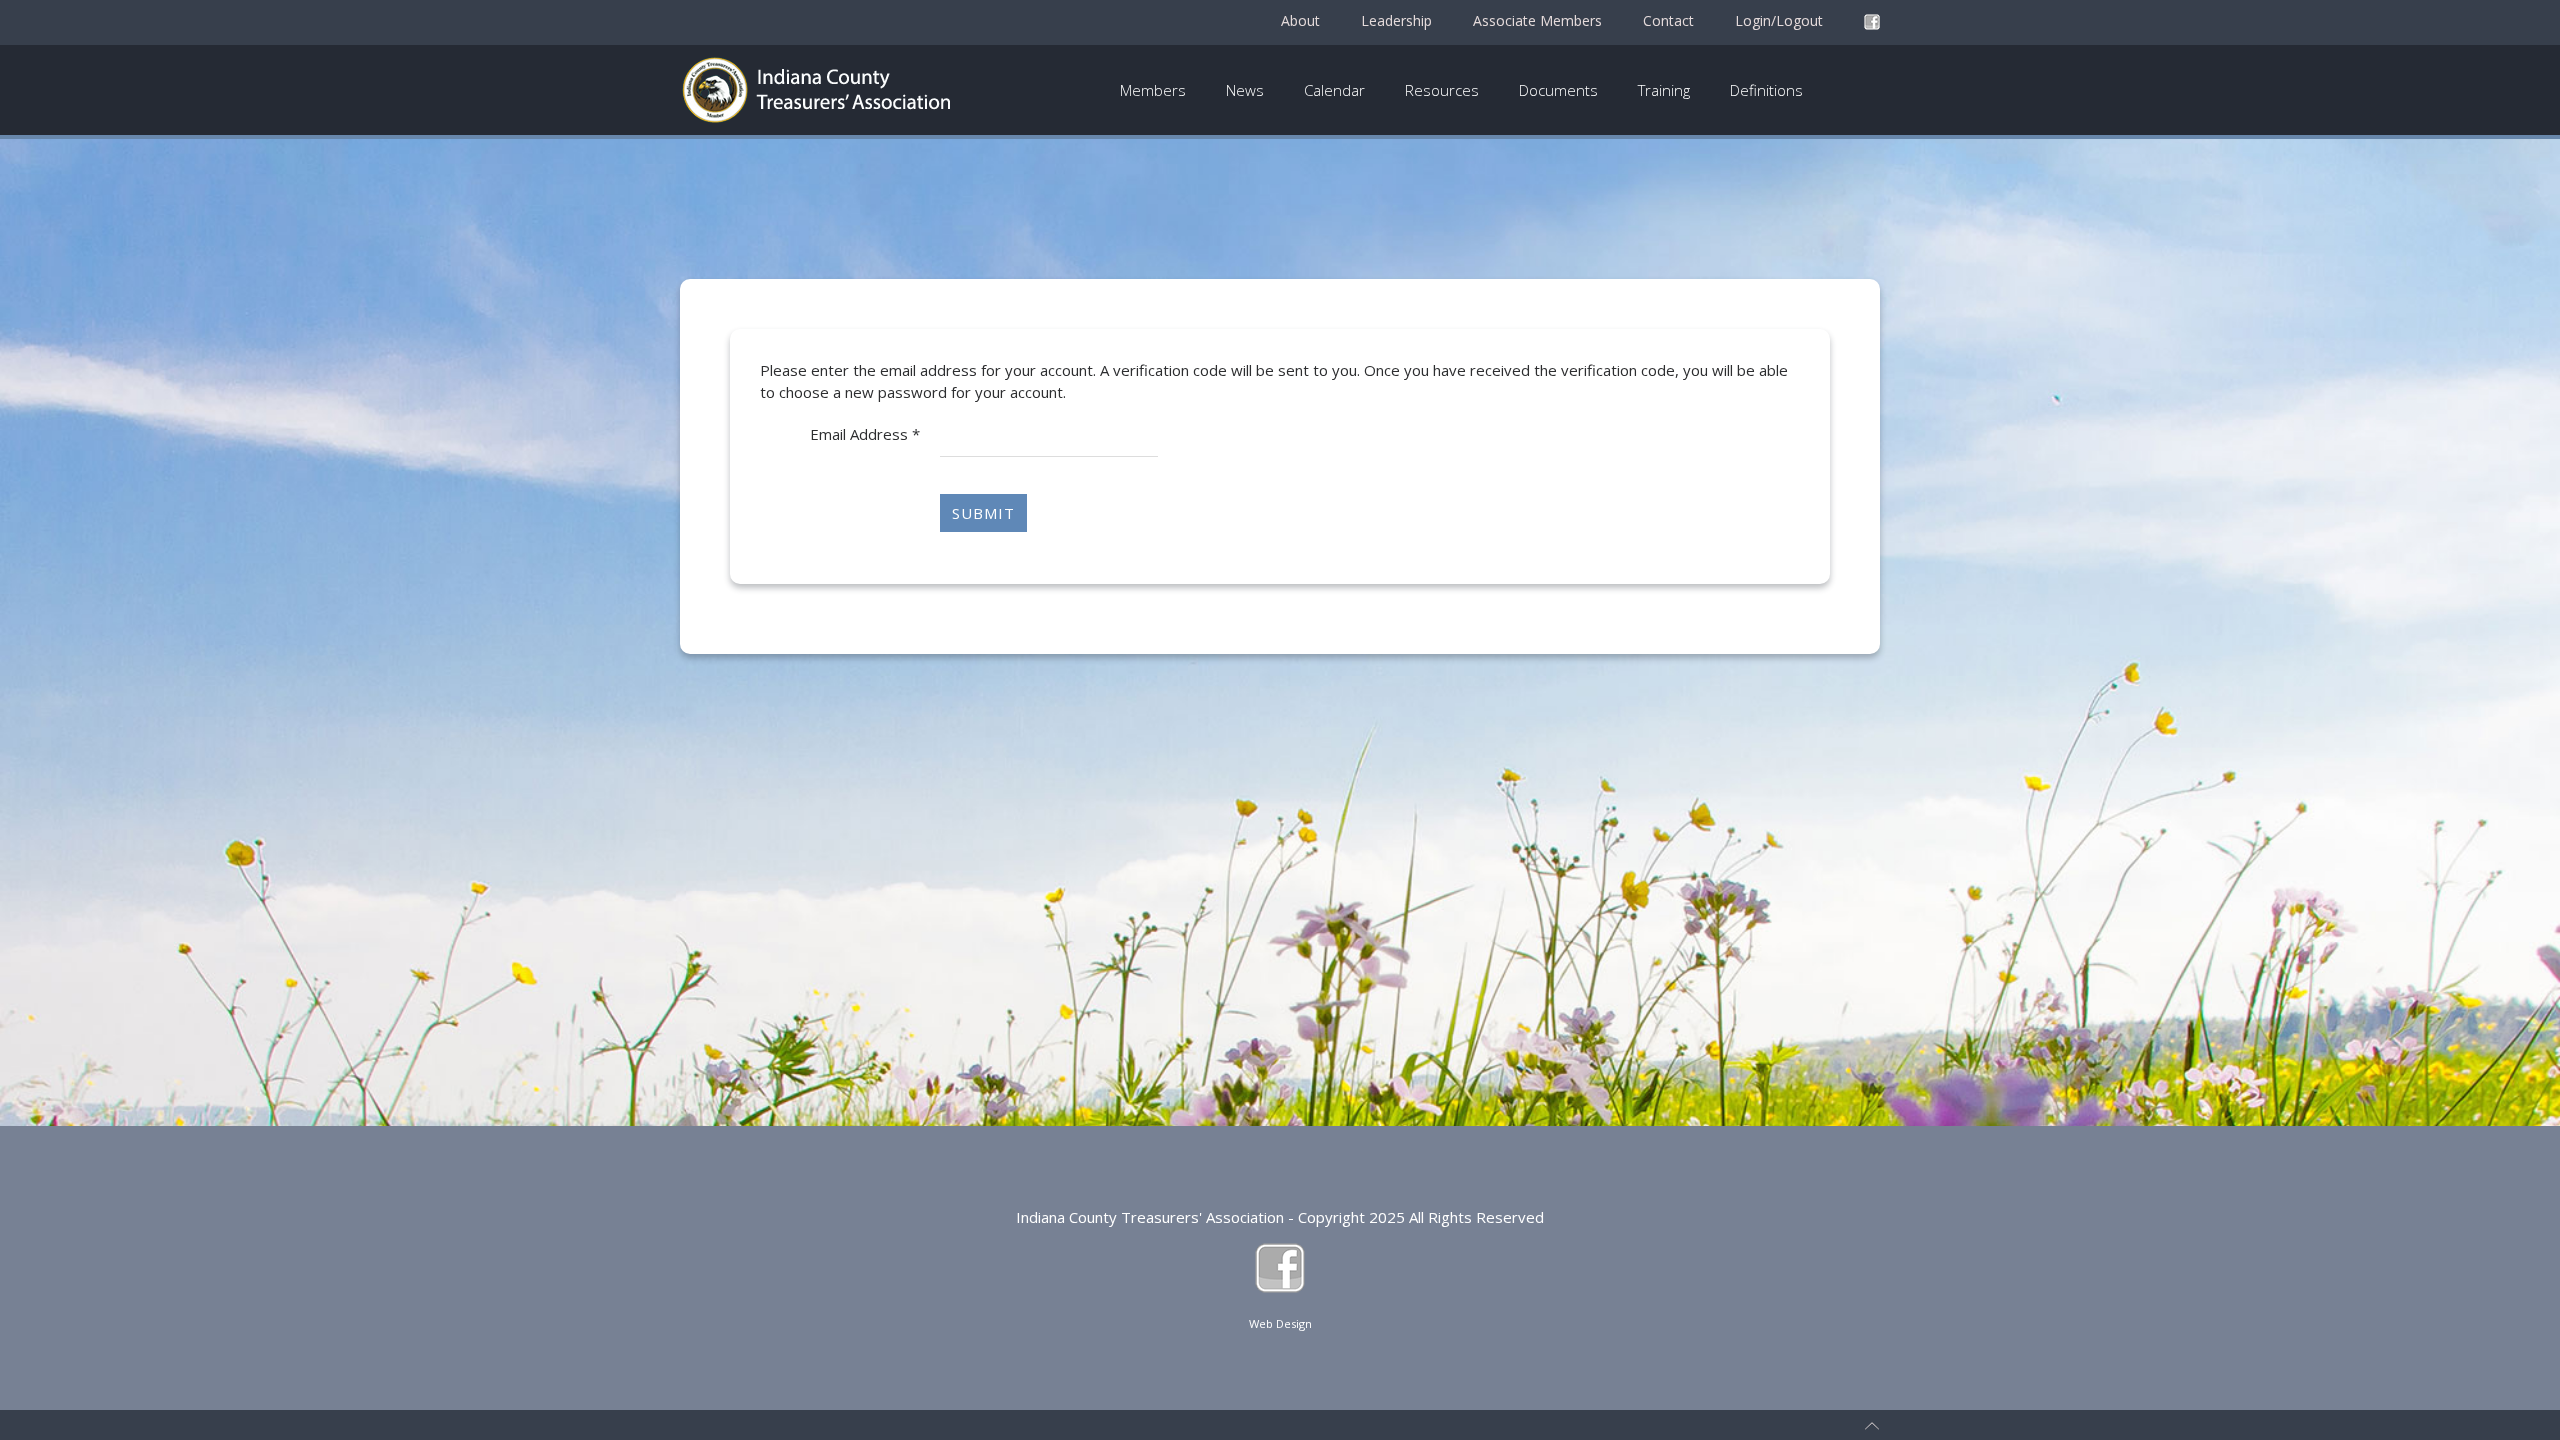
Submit (983, 513)
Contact (1668, 20)
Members (1153, 90)
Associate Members (1537, 20)
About (1300, 20)
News (1245, 90)
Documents (1558, 90)
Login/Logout (1779, 20)
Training (1664, 90)
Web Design (1280, 1323)
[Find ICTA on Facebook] (1872, 21)
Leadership (1396, 20)
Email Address (865, 434)
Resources (1442, 90)
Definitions (1766, 90)
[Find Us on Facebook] (1280, 1266)
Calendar (1334, 90)
